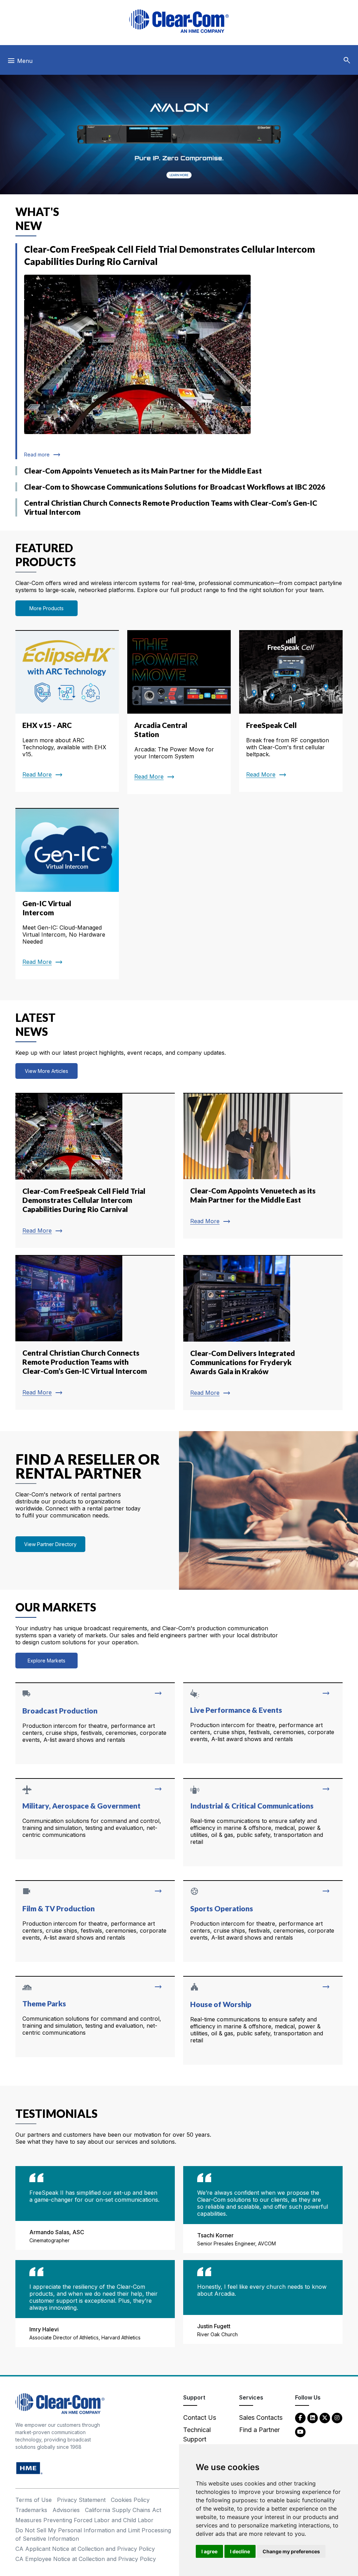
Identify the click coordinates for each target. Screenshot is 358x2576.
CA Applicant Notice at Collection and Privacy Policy (85, 2549)
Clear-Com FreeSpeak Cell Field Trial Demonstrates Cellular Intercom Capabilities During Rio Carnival (170, 255)
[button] (347, 60)
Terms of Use (34, 2500)
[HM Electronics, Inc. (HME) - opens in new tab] (29, 2468)
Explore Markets (46, 1661)
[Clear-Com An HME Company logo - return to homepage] (60, 2403)
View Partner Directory (50, 1544)
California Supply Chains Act (123, 2510)
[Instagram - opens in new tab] (337, 2418)
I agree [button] (209, 2551)
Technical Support (197, 2434)
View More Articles (46, 1071)
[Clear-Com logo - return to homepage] (179, 21)
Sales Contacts (261, 2418)
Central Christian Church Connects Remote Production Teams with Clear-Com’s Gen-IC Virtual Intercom (171, 507)
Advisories (66, 2510)
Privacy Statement (81, 2500)
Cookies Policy (130, 2500)
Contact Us (200, 2418)
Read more (41, 454)
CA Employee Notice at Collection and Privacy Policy (86, 2559)
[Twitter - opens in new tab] (325, 2418)
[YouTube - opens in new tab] (300, 2431)
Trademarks (31, 2510)
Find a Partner (259, 2430)
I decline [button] (240, 2551)
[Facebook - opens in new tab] (300, 2418)
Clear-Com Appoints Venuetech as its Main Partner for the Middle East (143, 471)
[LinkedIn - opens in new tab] (313, 2418)
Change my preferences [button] (291, 2551)
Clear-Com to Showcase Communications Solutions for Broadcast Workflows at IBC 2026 (175, 487)
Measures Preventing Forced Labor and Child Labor (84, 2520)
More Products (46, 608)
